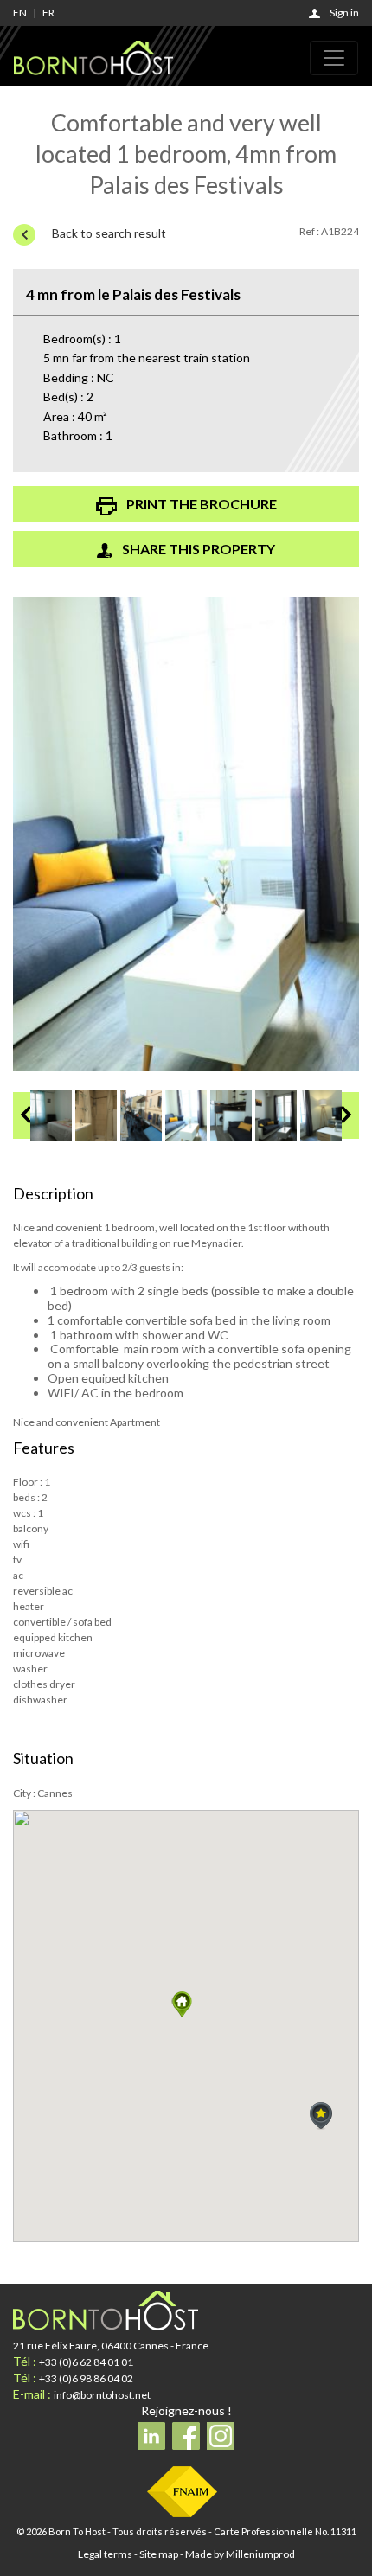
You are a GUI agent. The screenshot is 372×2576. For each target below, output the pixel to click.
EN (20, 13)
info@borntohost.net (102, 2395)
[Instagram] (221, 2436)
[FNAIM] (182, 2491)
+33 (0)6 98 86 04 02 (86, 2378)
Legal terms (105, 2554)
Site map (159, 2554)
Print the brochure (200, 504)
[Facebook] (186, 2436)
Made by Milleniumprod (240, 2554)
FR (48, 13)
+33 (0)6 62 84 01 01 (86, 2362)
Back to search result (108, 233)
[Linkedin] (151, 2436)
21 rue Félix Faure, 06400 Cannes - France (111, 2346)
